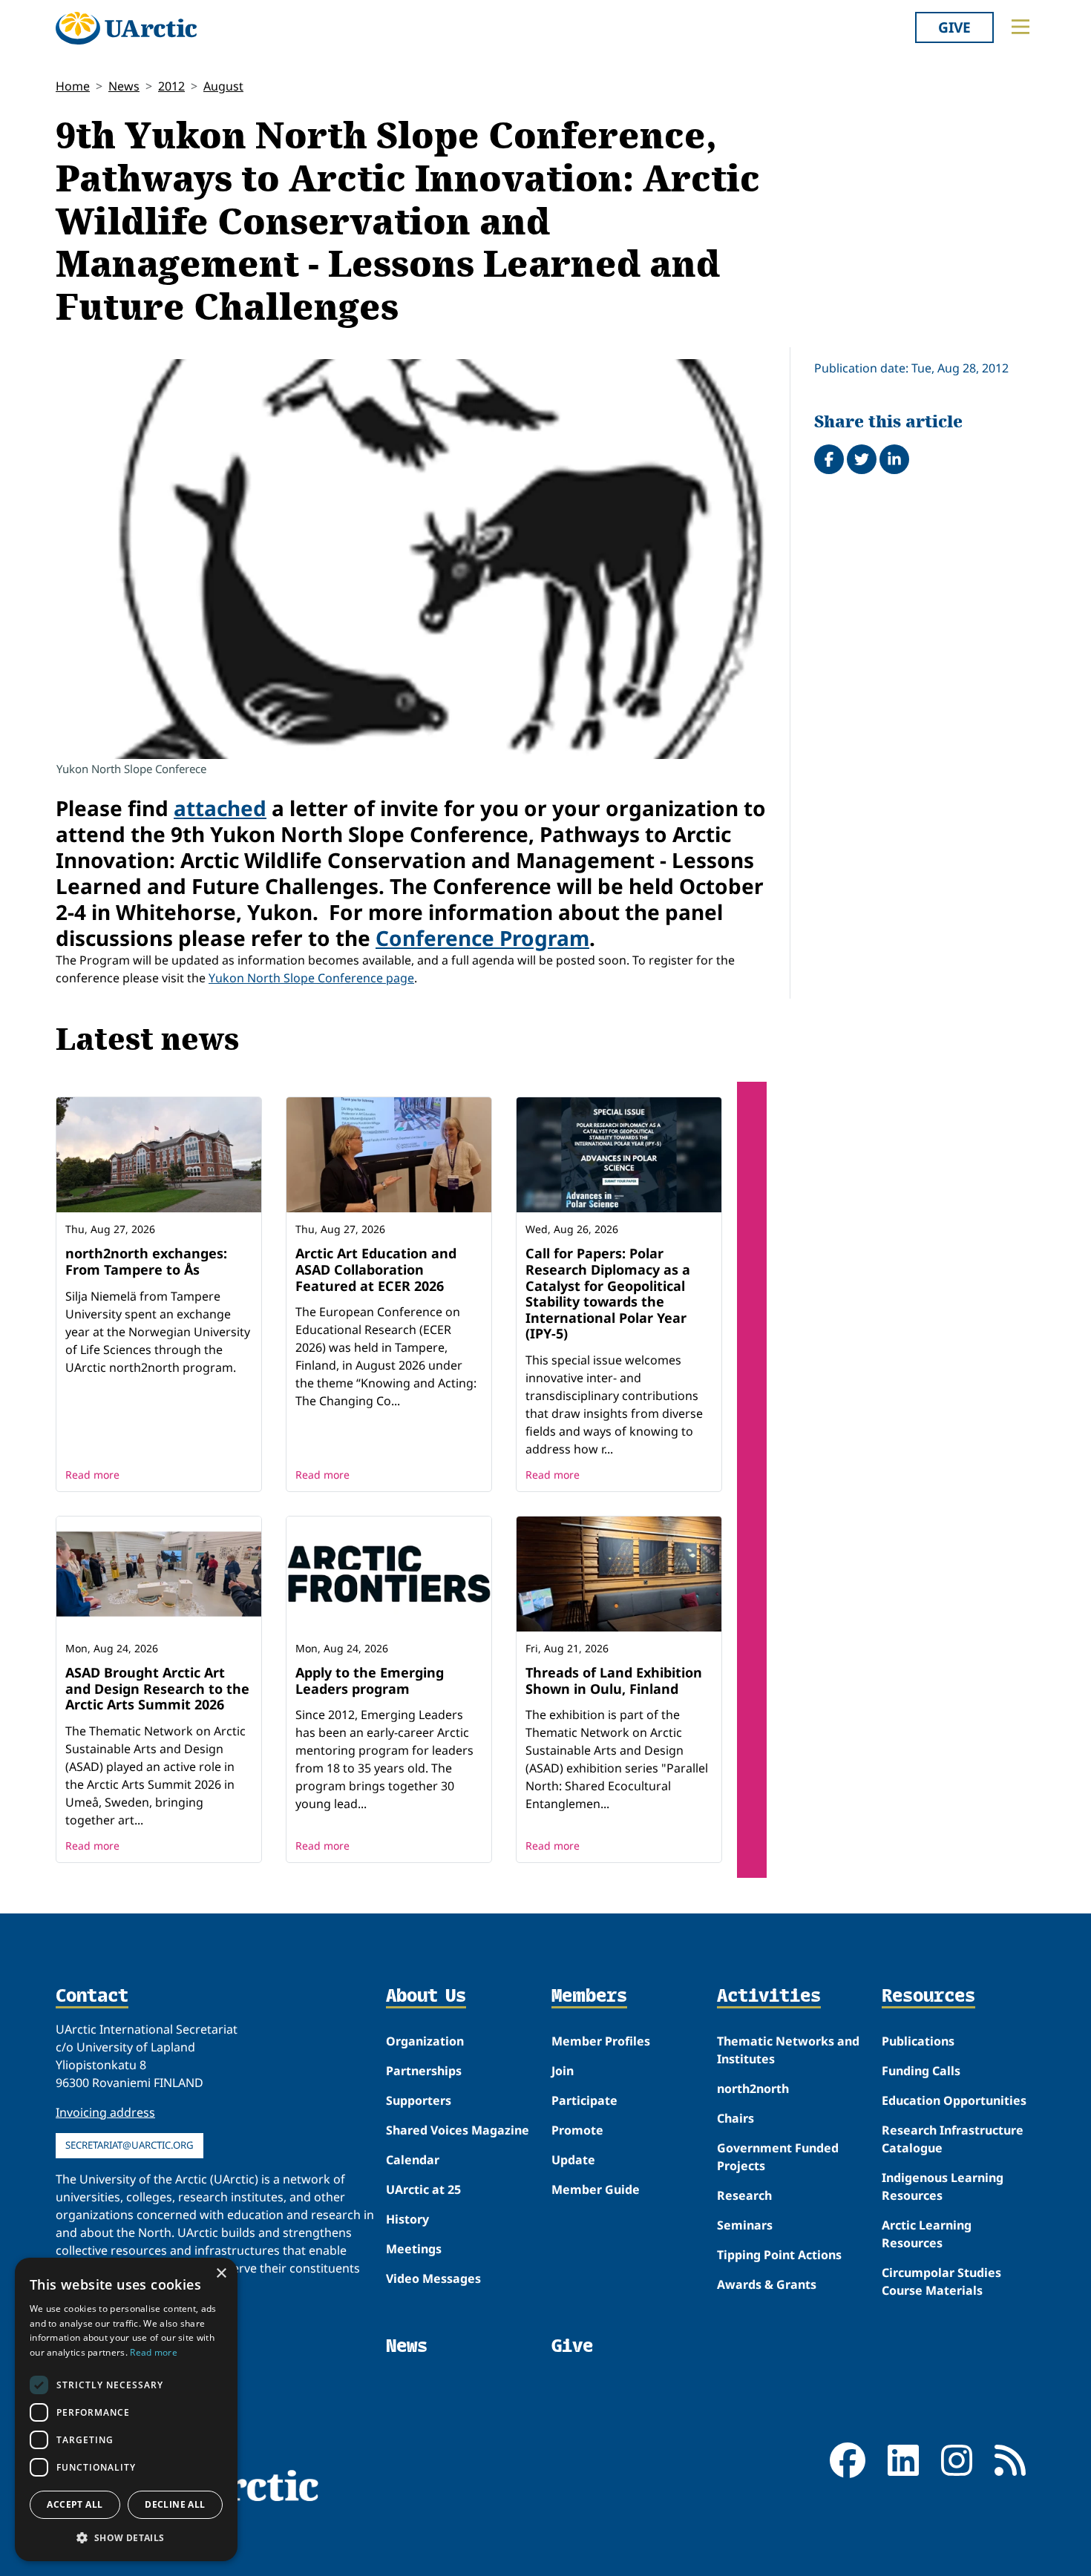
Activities (769, 1997)
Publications (918, 2041)
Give (954, 27)
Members (589, 1997)
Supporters (419, 2100)
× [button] (221, 2274)
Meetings (414, 2249)
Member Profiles (601, 2041)
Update (573, 2160)
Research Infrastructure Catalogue (953, 2139)
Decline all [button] (175, 2504)
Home (73, 86)
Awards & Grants (767, 2284)
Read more (92, 1475)
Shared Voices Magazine (458, 2130)
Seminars (745, 2225)
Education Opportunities (954, 2100)
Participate (584, 2100)
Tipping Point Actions (779, 2255)
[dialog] (126, 2409)
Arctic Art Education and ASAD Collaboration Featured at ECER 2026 (376, 1269)
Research (744, 2195)
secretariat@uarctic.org (130, 2145)
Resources (928, 1997)
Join (563, 2071)
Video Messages (433, 2278)
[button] (126, 2537)
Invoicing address (105, 2112)
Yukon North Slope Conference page (311, 978)
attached (220, 808)
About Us (426, 1997)
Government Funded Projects (778, 2157)
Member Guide (596, 2189)
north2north (753, 2089)
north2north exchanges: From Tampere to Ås (146, 1261)
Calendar (413, 2160)
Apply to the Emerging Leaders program (370, 1680)
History (407, 2219)
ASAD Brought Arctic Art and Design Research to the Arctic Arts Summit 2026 (157, 1688)
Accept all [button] (75, 2504)
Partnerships (424, 2071)
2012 (171, 86)
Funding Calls (921, 2071)
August (223, 86)
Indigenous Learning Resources (943, 2186)
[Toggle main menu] (1020, 27)
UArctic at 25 (423, 2189)
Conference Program (482, 938)
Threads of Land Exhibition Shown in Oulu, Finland (614, 1680)
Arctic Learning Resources (927, 2234)
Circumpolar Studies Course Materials (941, 2281)
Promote (577, 2130)
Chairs (735, 2118)
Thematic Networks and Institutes (788, 2050)
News (124, 86)
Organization (425, 2041)
